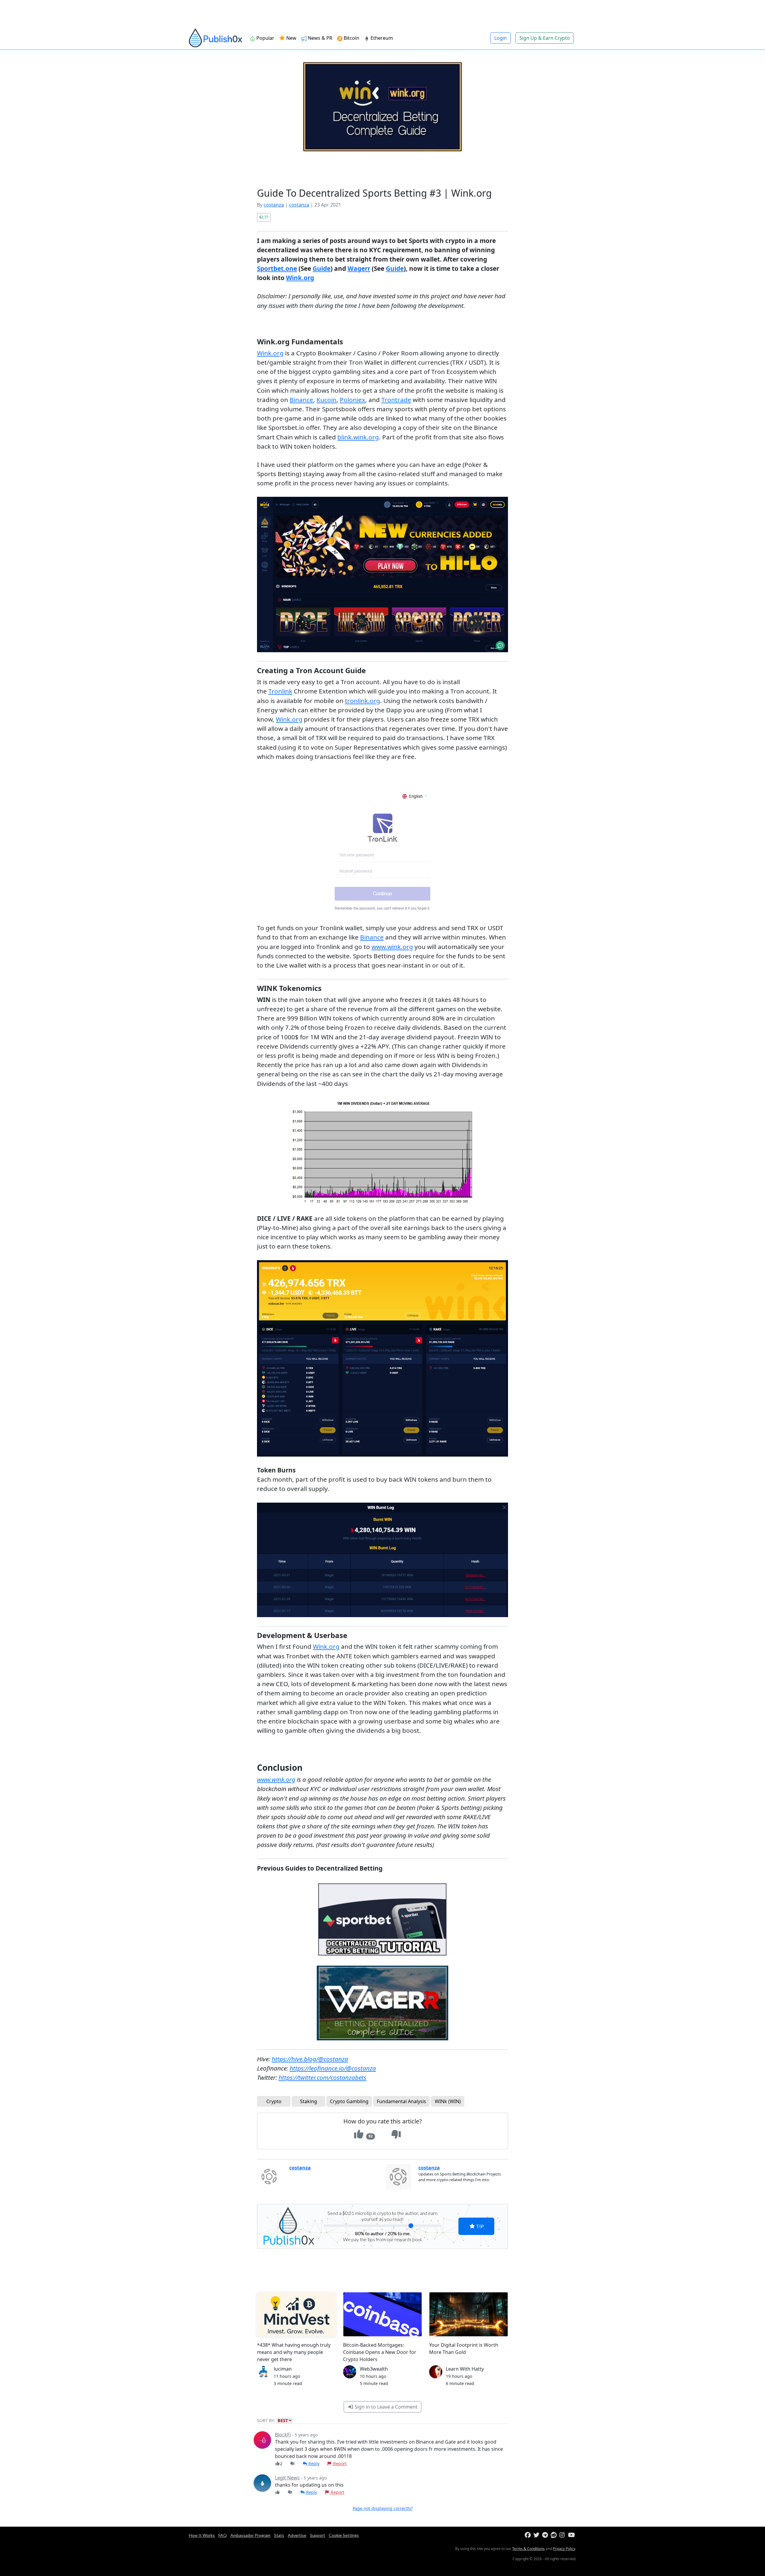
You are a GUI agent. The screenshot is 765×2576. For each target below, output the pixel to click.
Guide (322, 268)
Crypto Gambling (349, 2101)
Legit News (287, 2478)
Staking (309, 2101)
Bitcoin (351, 38)
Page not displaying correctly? (383, 2508)
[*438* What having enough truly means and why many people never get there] (296, 2314)
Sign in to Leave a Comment (385, 2407)
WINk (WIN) (448, 2101)
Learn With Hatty (465, 2369)
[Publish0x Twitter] (537, 2535)
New (291, 38)
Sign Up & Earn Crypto (545, 38)
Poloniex (352, 400)
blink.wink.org (358, 437)
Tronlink (280, 691)
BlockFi (283, 2435)
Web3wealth (374, 2369)
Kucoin (326, 400)
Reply (313, 2463)
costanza (274, 205)
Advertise (297, 2535)
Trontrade (396, 400)
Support (318, 2535)
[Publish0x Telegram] (546, 2535)
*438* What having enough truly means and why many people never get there (294, 2352)
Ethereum (382, 38)
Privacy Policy (564, 2549)
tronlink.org (362, 701)
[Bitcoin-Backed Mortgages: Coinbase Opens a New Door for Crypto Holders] (382, 2314)
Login (501, 38)
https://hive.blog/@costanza (310, 2059)
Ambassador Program (250, 2535)
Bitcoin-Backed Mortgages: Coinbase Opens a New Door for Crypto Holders (380, 2352)
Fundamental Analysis (401, 2101)
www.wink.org (392, 947)
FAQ (223, 2535)
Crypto (274, 2101)
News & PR (320, 38)
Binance (301, 400)
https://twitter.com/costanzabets (322, 2077)
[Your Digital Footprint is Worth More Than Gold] (469, 2314)
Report (339, 2463)
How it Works (202, 2535)
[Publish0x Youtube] (572, 2535)
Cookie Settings (344, 2535)
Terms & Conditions (528, 2549)
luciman (283, 2369)
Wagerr (359, 268)
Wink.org (300, 278)
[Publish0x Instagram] (563, 2535)
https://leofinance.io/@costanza (333, 2068)
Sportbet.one (277, 268)
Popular (265, 38)
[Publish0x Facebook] (528, 2535)
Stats (279, 2535)
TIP (479, 2226)
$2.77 (264, 217)
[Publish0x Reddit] (554, 2535)
